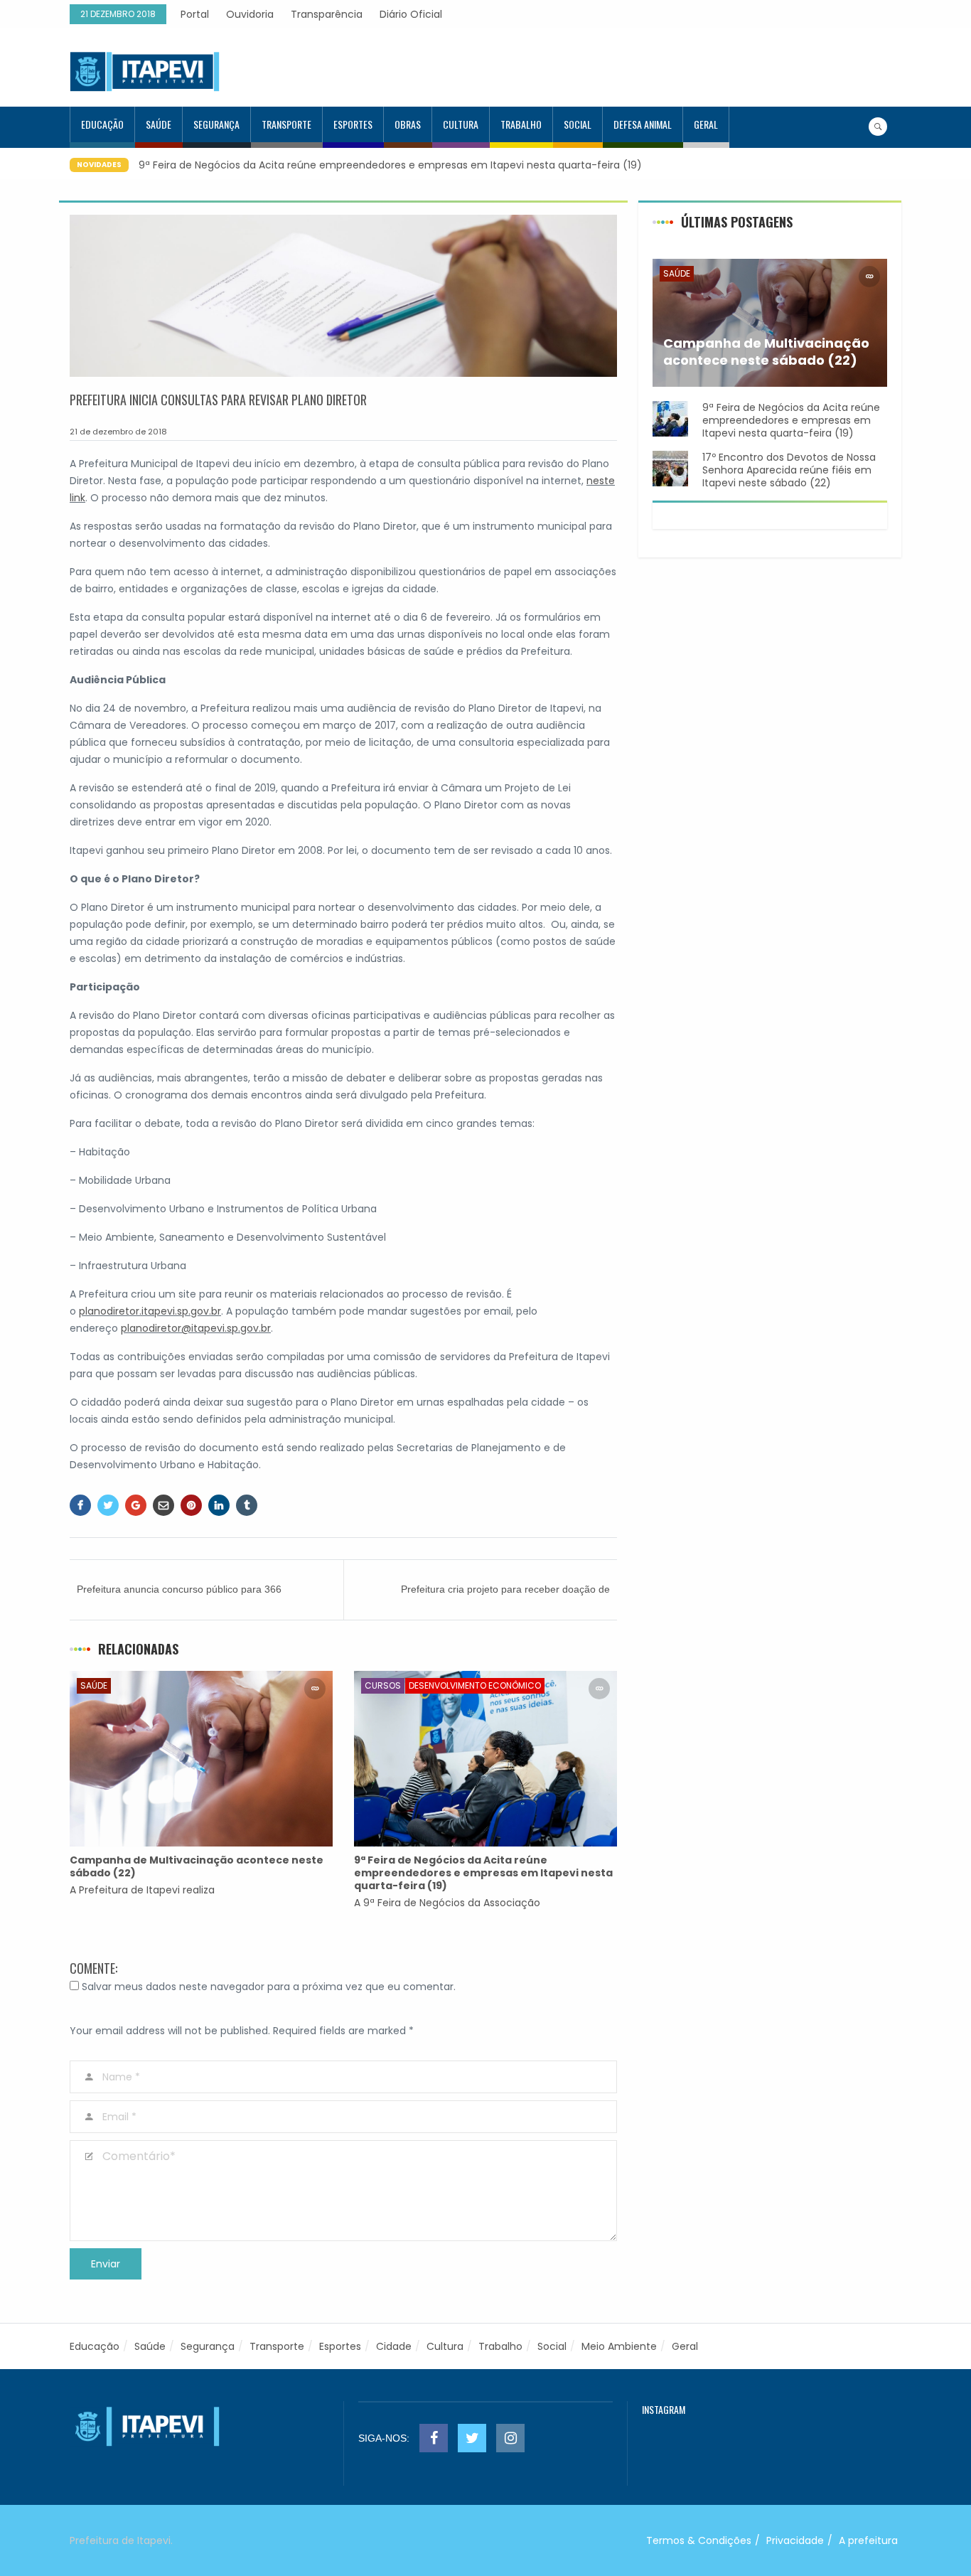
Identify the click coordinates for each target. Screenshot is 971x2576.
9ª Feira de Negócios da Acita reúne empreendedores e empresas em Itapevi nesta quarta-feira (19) (390, 165)
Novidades (99, 165)
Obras (408, 124)
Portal (195, 14)
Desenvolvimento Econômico (475, 1685)
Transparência (327, 14)
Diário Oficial (411, 14)
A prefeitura (868, 2540)
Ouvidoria (250, 14)
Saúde (159, 124)
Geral (706, 124)
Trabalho (521, 124)
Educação (102, 124)
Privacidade (795, 2540)
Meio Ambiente (619, 2346)
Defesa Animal (643, 124)
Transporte (286, 124)
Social (578, 124)
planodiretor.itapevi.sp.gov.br (150, 1311)
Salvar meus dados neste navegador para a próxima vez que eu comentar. (269, 1987)
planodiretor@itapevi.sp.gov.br (196, 1328)
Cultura (461, 124)
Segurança (216, 124)
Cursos (383, 1685)
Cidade (394, 2346)
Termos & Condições (699, 2540)
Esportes (353, 124)
